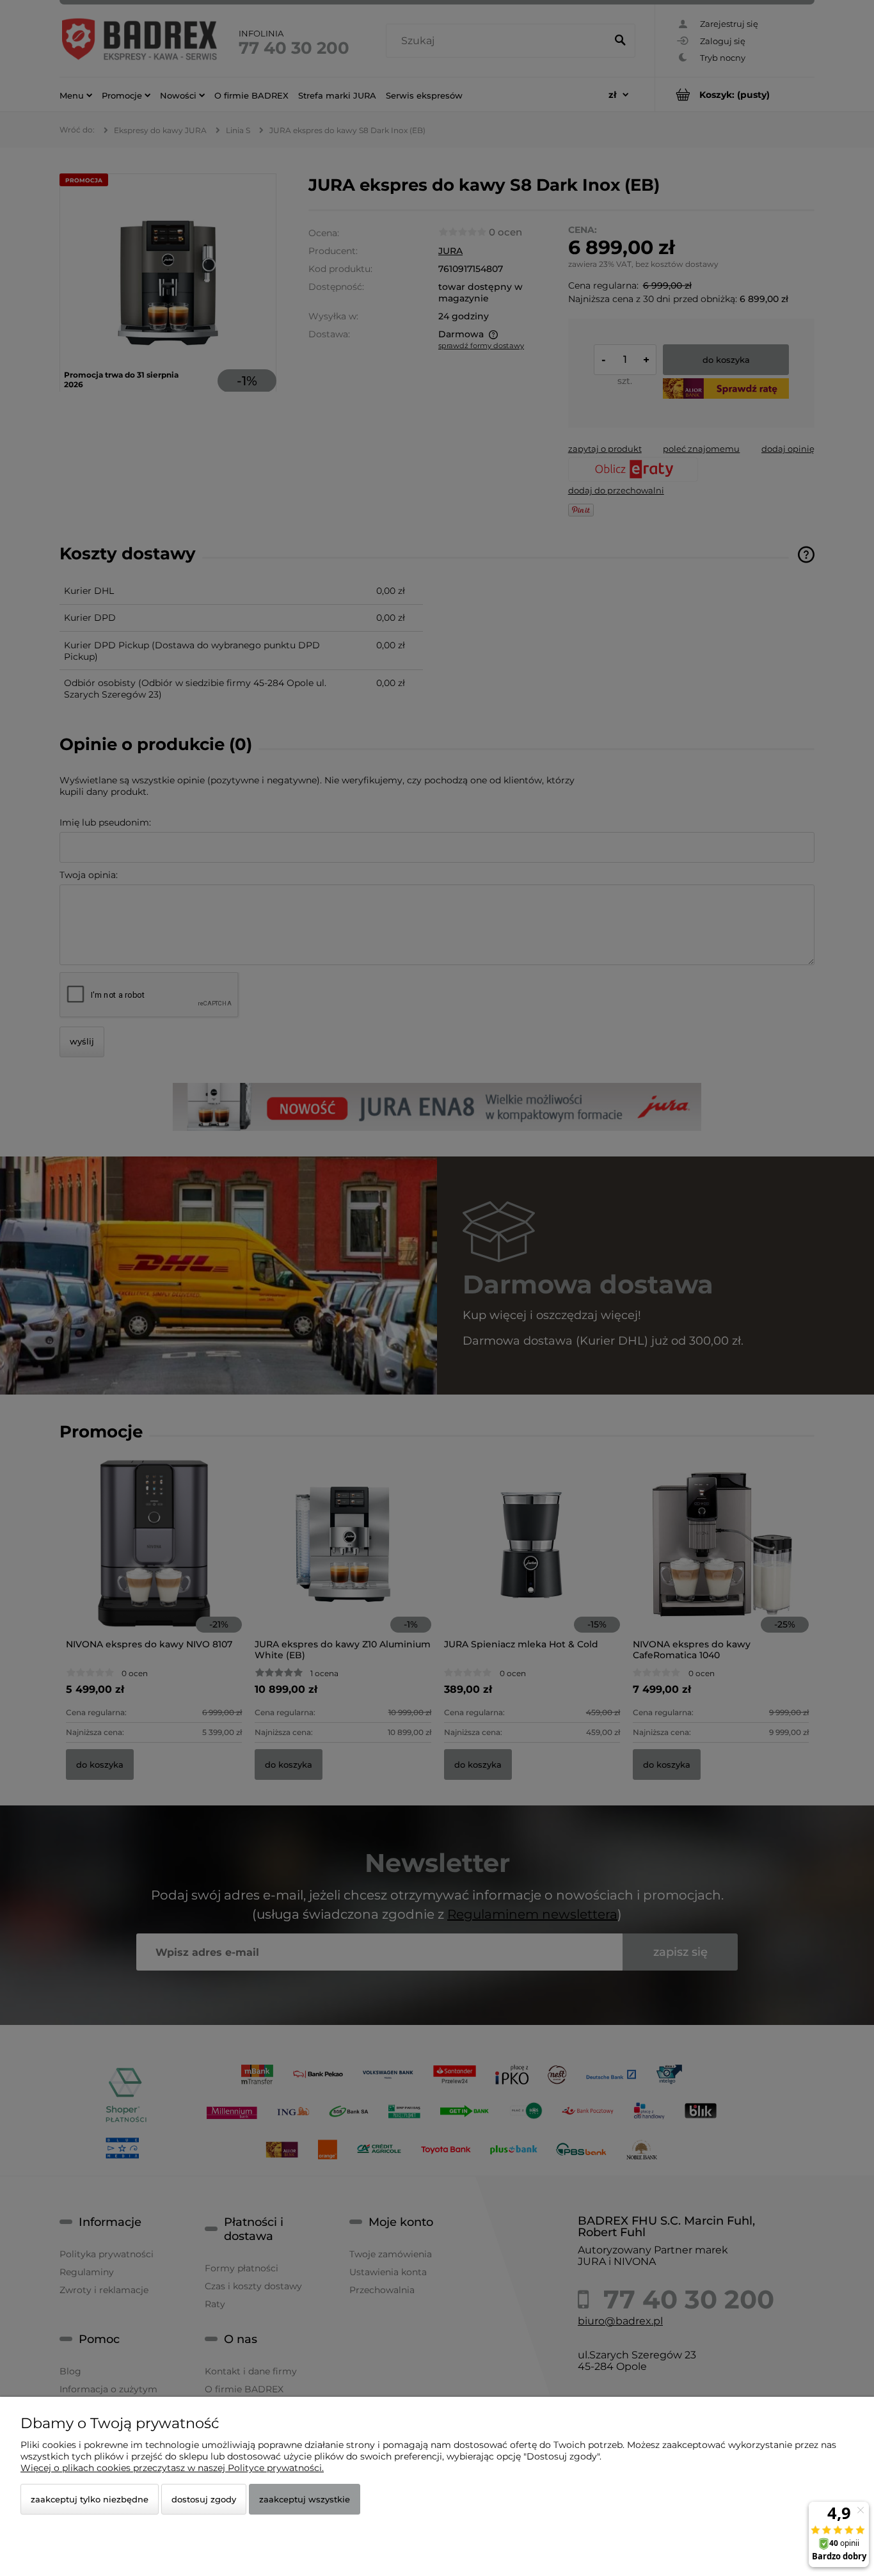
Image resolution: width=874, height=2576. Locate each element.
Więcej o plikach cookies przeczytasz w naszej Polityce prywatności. (172, 2468)
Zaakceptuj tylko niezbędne (90, 2499)
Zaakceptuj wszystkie (305, 2499)
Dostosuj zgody (204, 2499)
